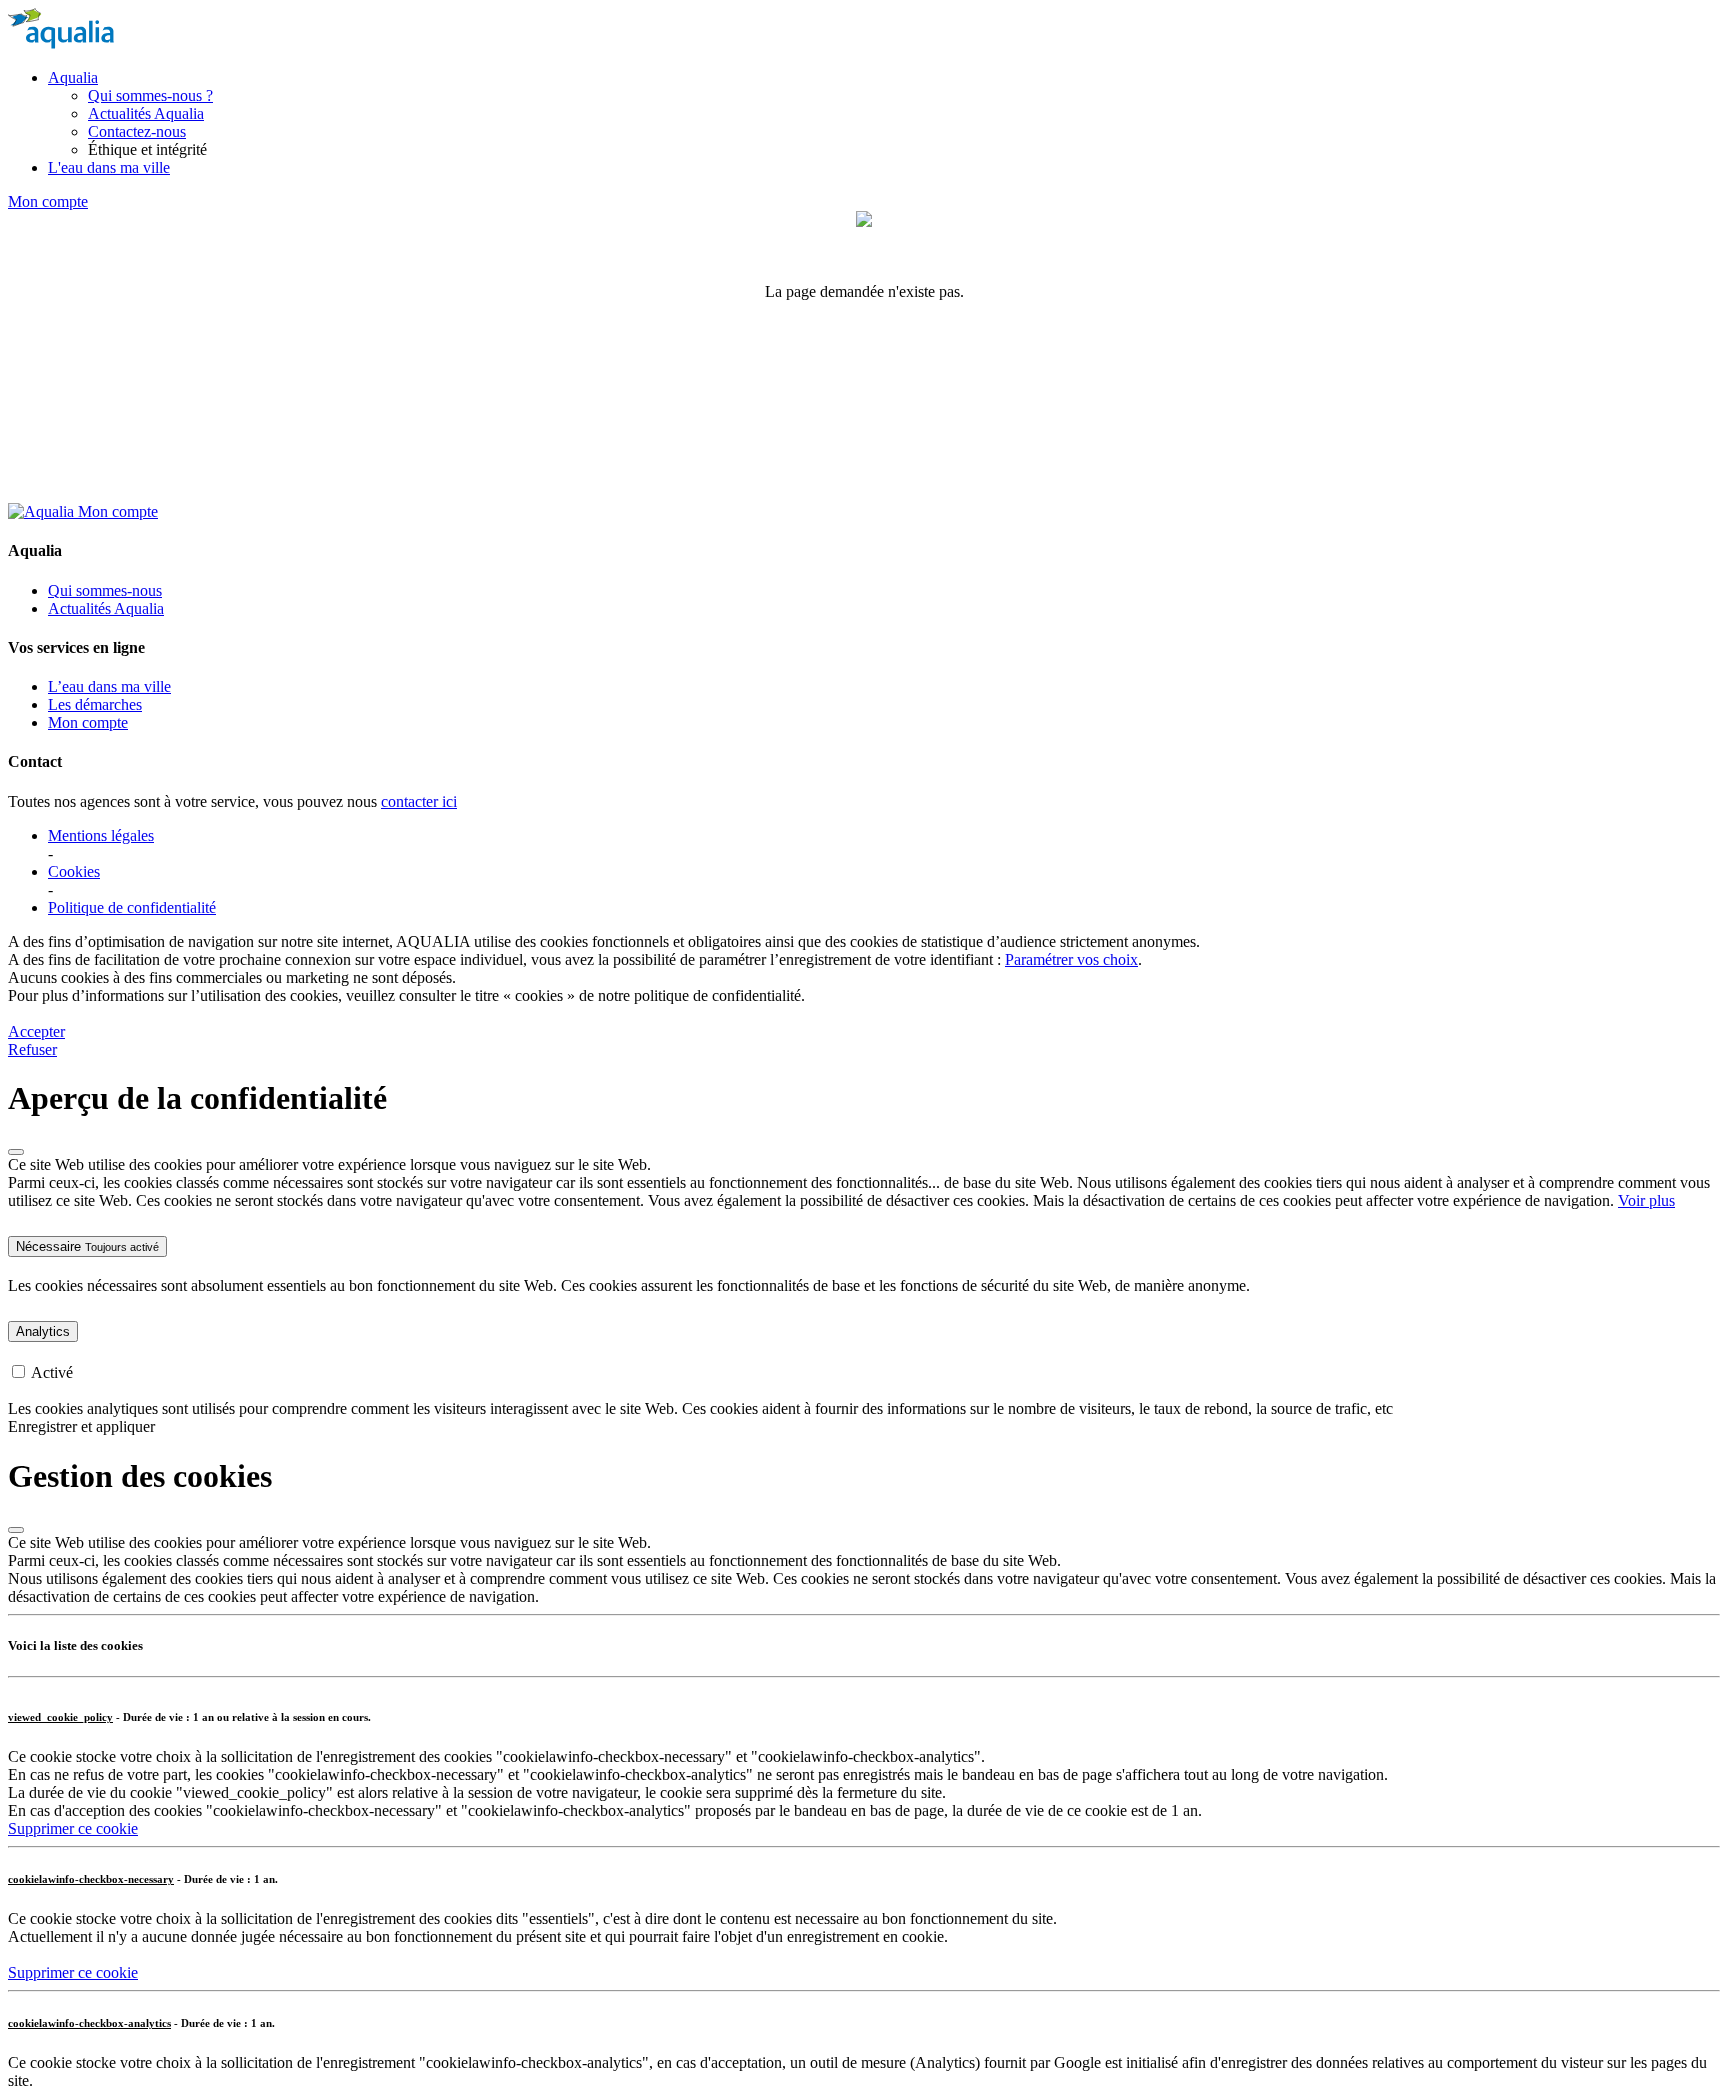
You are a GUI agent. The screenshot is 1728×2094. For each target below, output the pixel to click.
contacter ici (419, 801)
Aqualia (73, 77)
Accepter (36, 1031)
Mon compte (48, 201)
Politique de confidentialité (132, 907)
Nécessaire (87, 1246)
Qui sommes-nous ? (150, 95)
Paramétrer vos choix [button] (1071, 959)
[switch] (18, 1371)
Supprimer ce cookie (73, 1828)
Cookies (74, 871)
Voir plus (1646, 1200)
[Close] (16, 1152)
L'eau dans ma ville (109, 167)
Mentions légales (101, 835)
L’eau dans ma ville (109, 686)
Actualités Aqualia (146, 113)
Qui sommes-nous (105, 590)
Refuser (32, 1049)
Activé (52, 1372)
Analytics (43, 1331)
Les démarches (95, 704)
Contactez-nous (137, 131)
